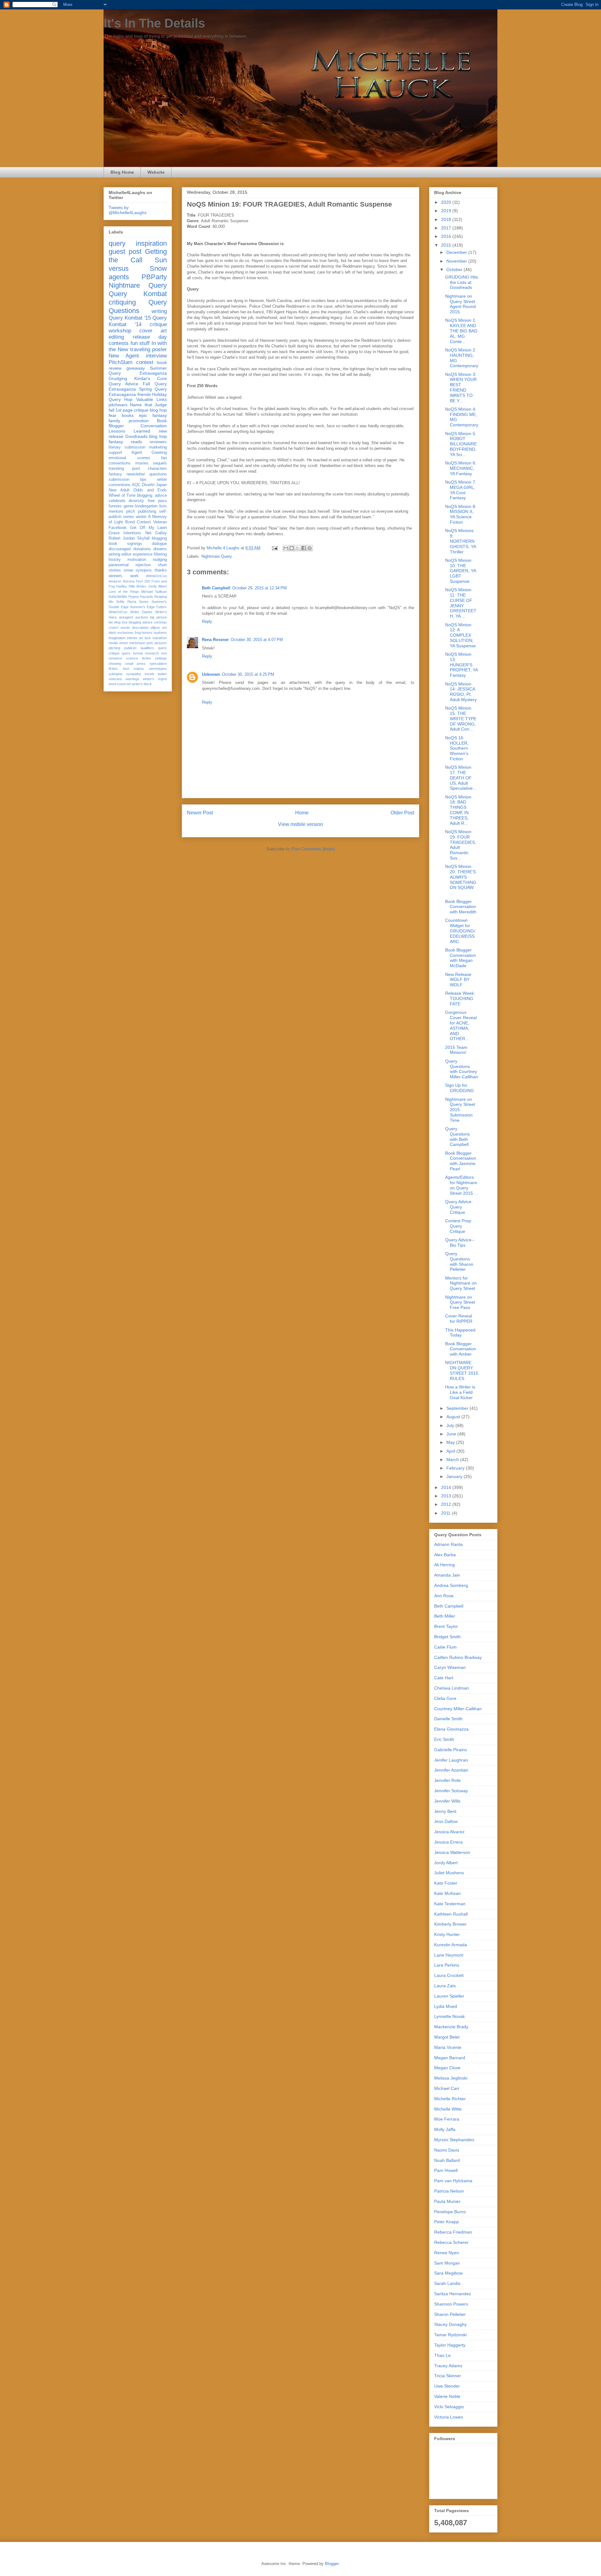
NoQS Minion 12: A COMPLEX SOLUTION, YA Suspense (460, 635)
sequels (160, 463)
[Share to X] (298, 548)
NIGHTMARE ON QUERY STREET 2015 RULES (462, 1370)
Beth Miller (445, 1616)
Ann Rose (444, 1596)
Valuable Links (152, 399)
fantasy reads (125, 442)
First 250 (143, 581)
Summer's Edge (142, 607)
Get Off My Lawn (149, 528)
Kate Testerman (450, 1904)
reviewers (158, 442)
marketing (158, 447)
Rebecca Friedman (453, 2232)
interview (156, 356)
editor (126, 554)
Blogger (332, 2564)
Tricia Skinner (448, 2376)
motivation (137, 560)
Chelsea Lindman (452, 1688)
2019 (447, 211)
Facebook (118, 528)
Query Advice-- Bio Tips (460, 1242)
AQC (136, 485)
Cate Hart (444, 1678)
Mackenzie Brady (451, 2027)
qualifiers (147, 648)
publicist (130, 648)
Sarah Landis (447, 2283)
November (457, 261)
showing (115, 664)
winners (116, 576)
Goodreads (136, 436)
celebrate (117, 501)
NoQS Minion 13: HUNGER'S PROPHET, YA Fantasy (461, 665)
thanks (161, 570)
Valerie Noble (447, 2396)
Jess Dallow (446, 1821)
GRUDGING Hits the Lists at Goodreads (462, 282)
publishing (147, 511)
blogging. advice (152, 495)
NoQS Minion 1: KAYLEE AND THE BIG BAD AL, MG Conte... (461, 331)
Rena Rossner (215, 640)
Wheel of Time (122, 495)
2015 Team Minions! (456, 1050)
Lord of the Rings (124, 592)
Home (302, 813)
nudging (160, 560)
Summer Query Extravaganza (138, 371)
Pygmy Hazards (141, 597)
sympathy (134, 674)
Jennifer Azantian (451, 1770)
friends (144, 394)
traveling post (124, 469)
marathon (160, 638)
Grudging (118, 378)
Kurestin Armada (451, 1945)
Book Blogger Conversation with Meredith (461, 907)
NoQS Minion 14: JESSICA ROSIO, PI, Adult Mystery (461, 692)
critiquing (122, 302)
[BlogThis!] (292, 548)
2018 (447, 219)
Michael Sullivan (154, 592)
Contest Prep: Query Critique (459, 1226)
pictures (161, 643)
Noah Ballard (447, 2160)
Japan (161, 485)
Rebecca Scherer (451, 2242)
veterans (115, 679)
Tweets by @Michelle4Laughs (128, 210)
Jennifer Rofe (447, 1780)
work (134, 576)
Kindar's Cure (151, 378)
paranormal (119, 565)
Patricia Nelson (449, 2191)
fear (113, 415)
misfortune (137, 643)
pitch (131, 511)
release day (150, 337)
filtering (160, 554)
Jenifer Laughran (451, 1760)
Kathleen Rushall (451, 1914)
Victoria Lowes (449, 2417)
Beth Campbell (216, 588)
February (456, 1468)
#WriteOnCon (157, 576)
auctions (142, 617)
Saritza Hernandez (453, 2294)
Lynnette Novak (449, 2016)
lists (163, 506)
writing (159, 311)
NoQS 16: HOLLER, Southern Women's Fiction (457, 748)
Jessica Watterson (452, 1852)
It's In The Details (154, 23)
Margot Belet (447, 2037)
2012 (447, 1504)
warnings (132, 679)
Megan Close (447, 2068)
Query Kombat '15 (130, 318)
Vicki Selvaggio (449, 2407)
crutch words (119, 628)
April (451, 1451)
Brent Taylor (446, 1626)
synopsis (144, 570)
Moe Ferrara (447, 2119)
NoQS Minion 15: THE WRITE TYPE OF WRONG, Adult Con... (461, 718)
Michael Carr (447, 2088)
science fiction (139, 658)
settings (161, 658)
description (140, 628)
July (451, 1425)
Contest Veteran (152, 522)
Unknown (211, 674)
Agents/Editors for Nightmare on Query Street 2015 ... (462, 1185)
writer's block (142, 684)
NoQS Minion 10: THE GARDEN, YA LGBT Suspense (460, 571)
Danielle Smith (448, 1719)
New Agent (124, 356)
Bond (130, 522)
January (455, 1476)
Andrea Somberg (451, 1585)
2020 (447, 202)
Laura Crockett (449, 1975)
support (115, 453)
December (457, 252)
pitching (114, 648)
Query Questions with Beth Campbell (457, 1137)
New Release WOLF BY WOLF (458, 980)
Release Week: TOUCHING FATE (460, 998)
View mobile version (300, 824)
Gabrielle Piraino (451, 1750)
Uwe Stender (447, 2386)
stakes (139, 669)
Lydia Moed (446, 2006)
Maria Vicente (448, 2047)
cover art (153, 331)
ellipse (155, 628)
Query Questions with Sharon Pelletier (459, 1261)
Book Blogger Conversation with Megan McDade (461, 958)
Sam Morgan (447, 2263)
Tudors (161, 607)
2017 (447, 228)
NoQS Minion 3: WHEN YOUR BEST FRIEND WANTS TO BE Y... (461, 387)
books (128, 415)
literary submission (127, 447)
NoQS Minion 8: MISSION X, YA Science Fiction (461, 514)
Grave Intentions (125, 533)
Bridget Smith (447, 1637)
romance (115, 658)
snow (128, 570)
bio (111, 622)
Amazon (115, 581)
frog (138, 633)
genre (129, 506)
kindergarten (146, 506)
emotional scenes (129, 458)
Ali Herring (444, 1565)
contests (119, 343)
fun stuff (140, 343)
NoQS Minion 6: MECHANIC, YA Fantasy (461, 468)
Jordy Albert (157, 586)
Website (156, 172)
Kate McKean (447, 1893)
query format (132, 653)
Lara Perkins (447, 1965)
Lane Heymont (449, 1955)
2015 (447, 245)
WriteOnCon (118, 612)
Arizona (128, 581)
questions (158, 474)
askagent (126, 617)
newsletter (136, 474)
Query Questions (138, 306)
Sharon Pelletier (450, 2314)
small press (136, 664)
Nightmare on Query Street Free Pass (460, 1302)
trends (149, 674)
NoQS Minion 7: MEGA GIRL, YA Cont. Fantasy (461, 490)
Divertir (148, 485)
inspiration (151, 243)
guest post (125, 251)
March (453, 1460)
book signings (125, 544)
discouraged (120, 549)
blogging (159, 538)
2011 (446, 1513)
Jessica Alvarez (449, 1832)
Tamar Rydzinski (450, 2335)
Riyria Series (138, 602)
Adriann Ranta (448, 1544)
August (454, 1417)
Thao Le (442, 2355)
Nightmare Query (217, 556)
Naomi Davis (447, 2150)
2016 (447, 236)
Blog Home (122, 172)
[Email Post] (274, 548)
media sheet (118, 643)
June (452, 1434)
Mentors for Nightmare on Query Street (461, 1283)
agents (119, 277)
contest (145, 362)
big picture (158, 617)
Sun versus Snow (138, 264)
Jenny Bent (445, 1811)
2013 (447, 1496)
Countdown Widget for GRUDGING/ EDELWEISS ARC (460, 931)
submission (119, 480)
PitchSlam (121, 362)
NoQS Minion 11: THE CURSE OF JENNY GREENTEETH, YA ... (461, 603)
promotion (139, 421)
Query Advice (123, 384)
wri (129, 684)
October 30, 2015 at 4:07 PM (257, 640)
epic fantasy (153, 415)
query (117, 243)
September (458, 1408)
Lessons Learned (129, 431)
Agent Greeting (149, 453)
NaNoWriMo (118, 597)
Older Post (402, 813)
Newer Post (200, 813)
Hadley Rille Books (131, 586)
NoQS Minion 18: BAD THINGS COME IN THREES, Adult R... (458, 810)
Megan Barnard (450, 2058)
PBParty (154, 277)
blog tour (121, 622)
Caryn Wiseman (450, 1667)
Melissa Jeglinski (451, 2078)
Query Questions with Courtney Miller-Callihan (462, 1069)
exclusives (126, 633)
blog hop (158, 436)
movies (142, 463)
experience (143, 554)
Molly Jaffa (445, 2129)
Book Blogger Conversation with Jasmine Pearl (461, 1161)
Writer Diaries (141, 612)
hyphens (160, 633)
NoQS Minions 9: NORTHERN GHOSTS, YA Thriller (460, 541)
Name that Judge (148, 405)
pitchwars (118, 405)
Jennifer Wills (447, 1801)
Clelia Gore (445, 1698)
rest (164, 653)
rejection (143, 565)
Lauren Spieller (449, 1996)
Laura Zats (445, 1986)
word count (117, 684)
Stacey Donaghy (450, 2324)
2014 (447, 1487)
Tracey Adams (448, 2366)
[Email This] (286, 548)
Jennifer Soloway (451, 1791)
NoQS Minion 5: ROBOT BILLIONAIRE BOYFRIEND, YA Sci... (461, 444)
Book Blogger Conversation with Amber (461, 1349)
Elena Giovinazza (451, 1729)
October (455, 269)
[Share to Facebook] (304, 548)
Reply (207, 621)
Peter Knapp (447, 2222)
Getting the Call (138, 256)
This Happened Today (460, 1333)
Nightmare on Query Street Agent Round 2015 (460, 304)
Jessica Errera (448, 1842)
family (114, 421)
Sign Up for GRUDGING (460, 1088)
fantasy (115, 474)
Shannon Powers (451, 2304)
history (115, 560)
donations (142, 549)
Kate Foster (446, 1883)
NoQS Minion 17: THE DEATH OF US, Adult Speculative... (461, 778)
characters (157, 469)
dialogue (159, 544)
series (128, 517)
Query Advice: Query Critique (459, 1207)
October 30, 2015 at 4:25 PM (248, 674)
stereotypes (158, 669)
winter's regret (155, 679)
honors (147, 633)
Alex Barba (445, 1555)
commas (160, 622)
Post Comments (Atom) (313, 849)
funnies (115, 506)
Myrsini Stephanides (454, 2140)
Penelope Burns (450, 2212)
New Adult (119, 490)
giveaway (136, 368)
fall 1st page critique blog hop (138, 410)
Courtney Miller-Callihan (458, 1709)
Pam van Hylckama (453, 2181)
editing (116, 337)
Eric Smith (444, 1739)
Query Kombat (138, 294)
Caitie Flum (445, 1647)
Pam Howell (446, 2170)
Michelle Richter (450, 2099)
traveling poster (149, 349)
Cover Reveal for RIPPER (459, 1319)
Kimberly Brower (450, 1924)
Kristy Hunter (447, 1934)
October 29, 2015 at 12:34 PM (259, 588)
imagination (117, 638)
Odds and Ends (150, 490)
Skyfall (143, 538)
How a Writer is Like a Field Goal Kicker (460, 1392)
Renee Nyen (447, 2253)
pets (150, 643)
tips (143, 480)
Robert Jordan (122, 538)
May (451, 1442)
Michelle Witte (448, 2109)
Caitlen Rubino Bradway (458, 1657)
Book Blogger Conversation (138, 423)
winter (141, 517)
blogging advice (141, 622)
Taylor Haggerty (450, 2345)
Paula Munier (447, 2201)
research (152, 653)
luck (148, 638)
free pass (157, 501)
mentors (116, 511)
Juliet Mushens (449, 1873)
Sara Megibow (448, 2273)
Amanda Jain (447, 1575)
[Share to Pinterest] (310, 548)
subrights (116, 674)
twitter (162, 674)
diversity (136, 501)
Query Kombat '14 (138, 321)
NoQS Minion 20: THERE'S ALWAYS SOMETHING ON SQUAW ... (461, 880)
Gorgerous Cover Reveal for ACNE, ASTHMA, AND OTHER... (461, 1025)
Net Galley (156, 533)
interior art (135, 638)
